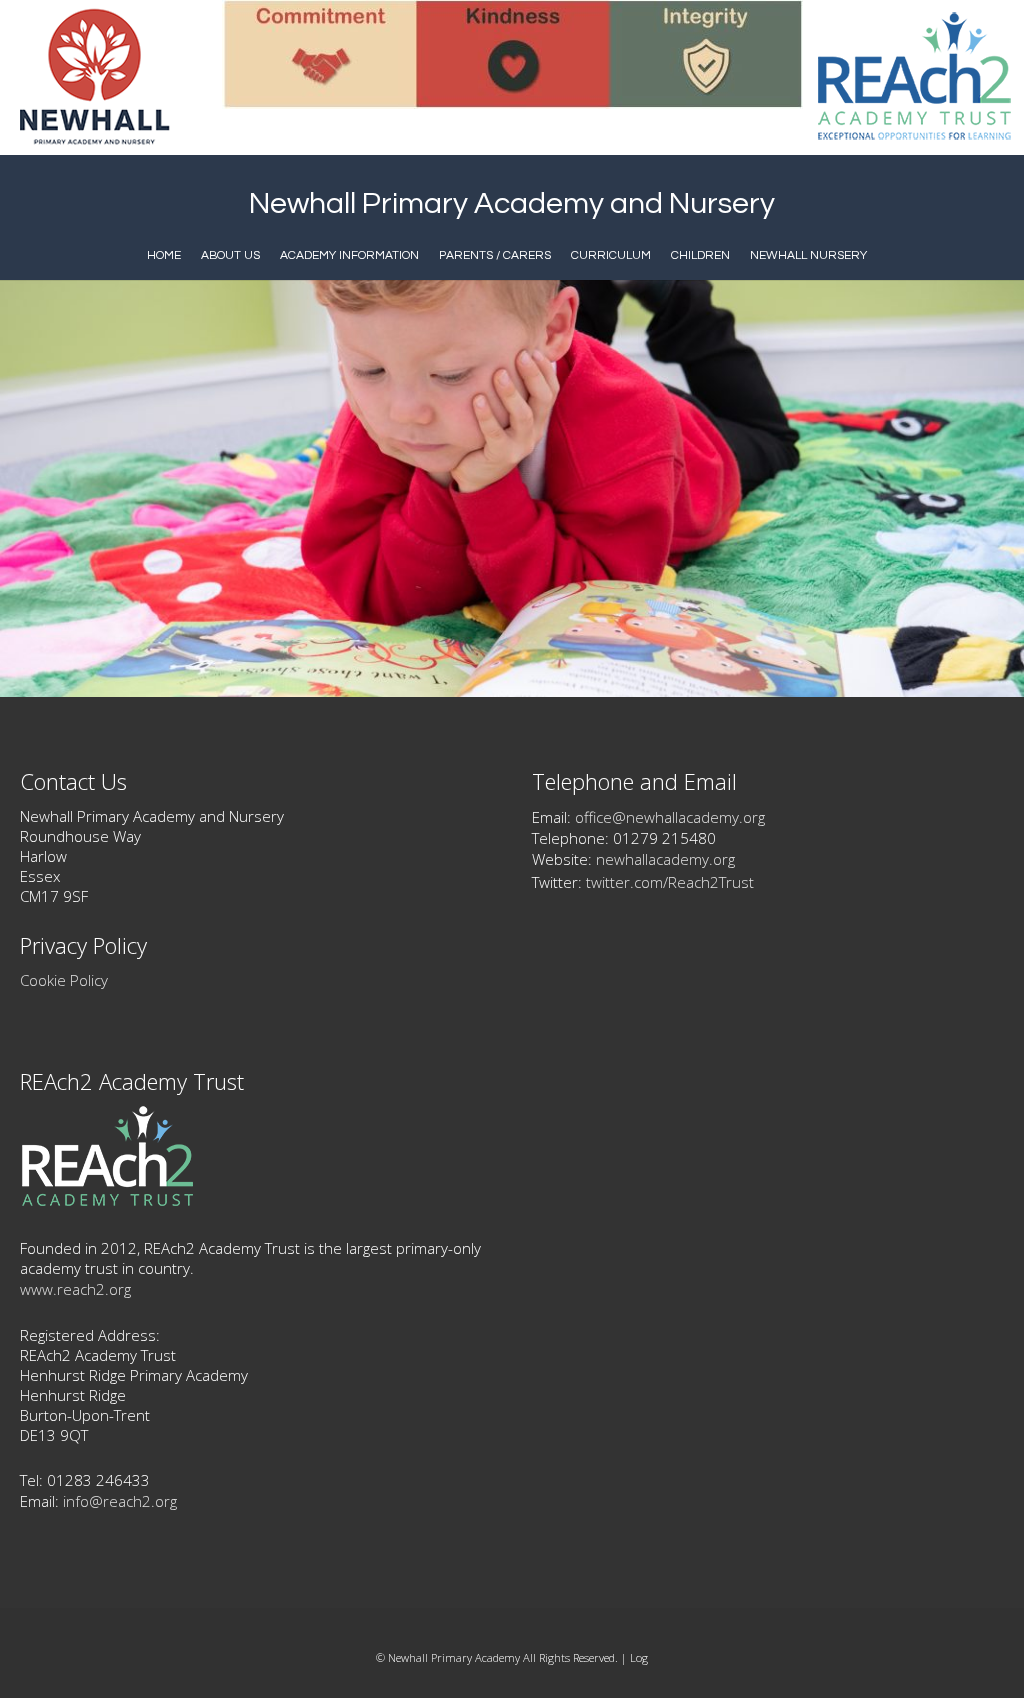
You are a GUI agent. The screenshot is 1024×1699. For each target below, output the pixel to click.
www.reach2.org (75, 1289)
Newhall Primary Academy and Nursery (512, 203)
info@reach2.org (120, 1501)
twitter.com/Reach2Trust (670, 882)
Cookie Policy (64, 980)
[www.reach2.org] (107, 1201)
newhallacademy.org (665, 859)
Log (639, 1657)
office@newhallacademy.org (670, 817)
